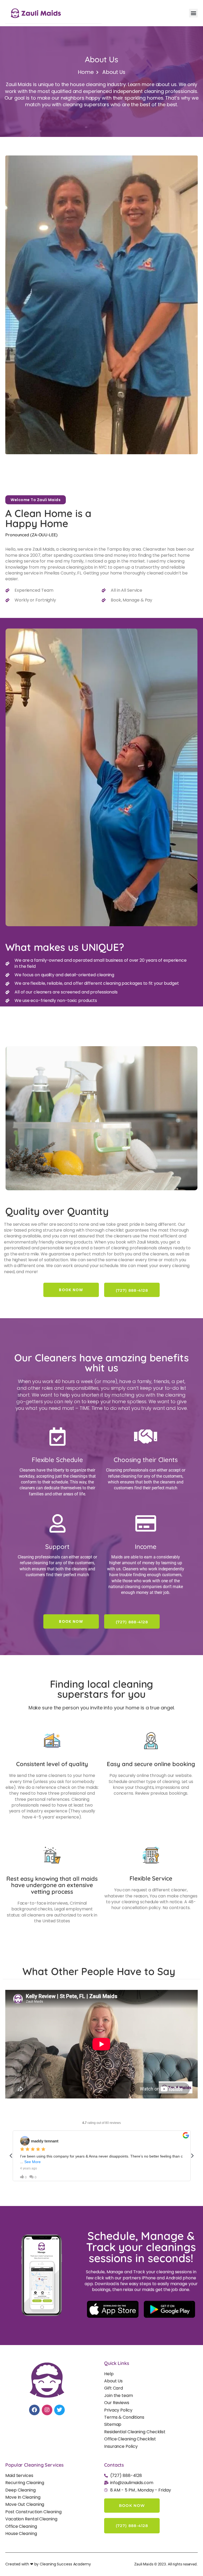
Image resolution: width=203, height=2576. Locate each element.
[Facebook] (34, 2410)
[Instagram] (47, 2410)
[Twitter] (59, 2410)
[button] (193, 13)
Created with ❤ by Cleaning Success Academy (48, 2564)
